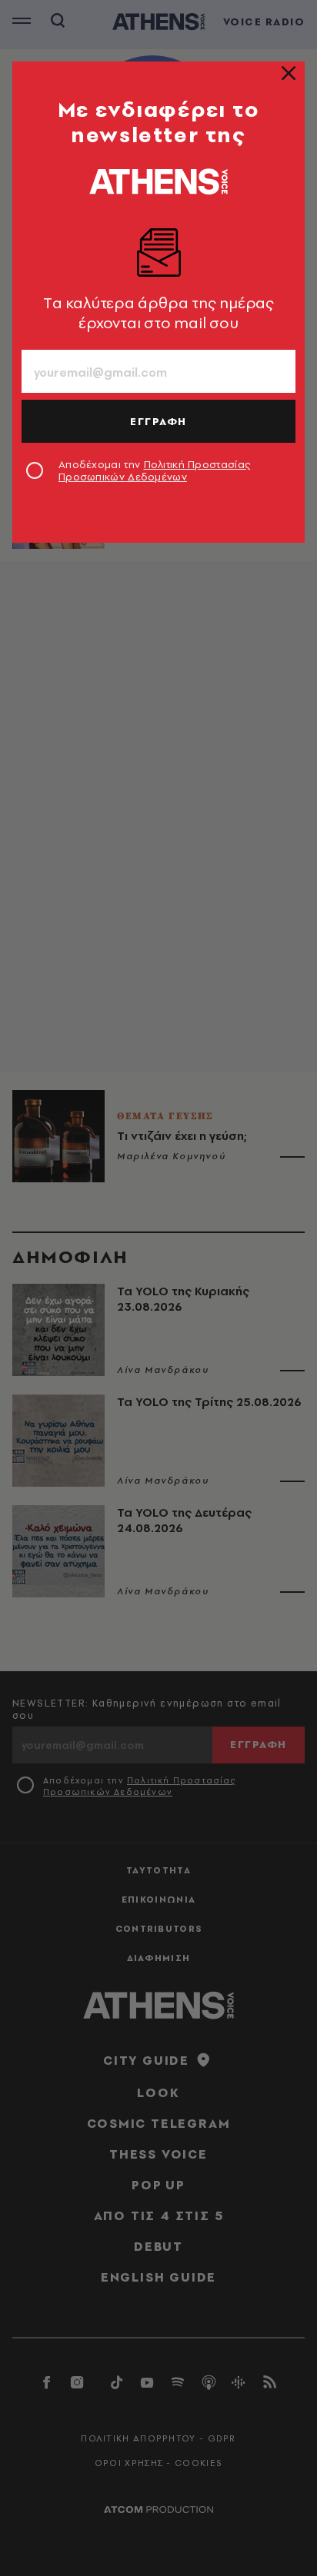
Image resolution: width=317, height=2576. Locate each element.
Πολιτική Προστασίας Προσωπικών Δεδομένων (154, 470)
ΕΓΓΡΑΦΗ (158, 421)
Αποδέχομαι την (154, 470)
